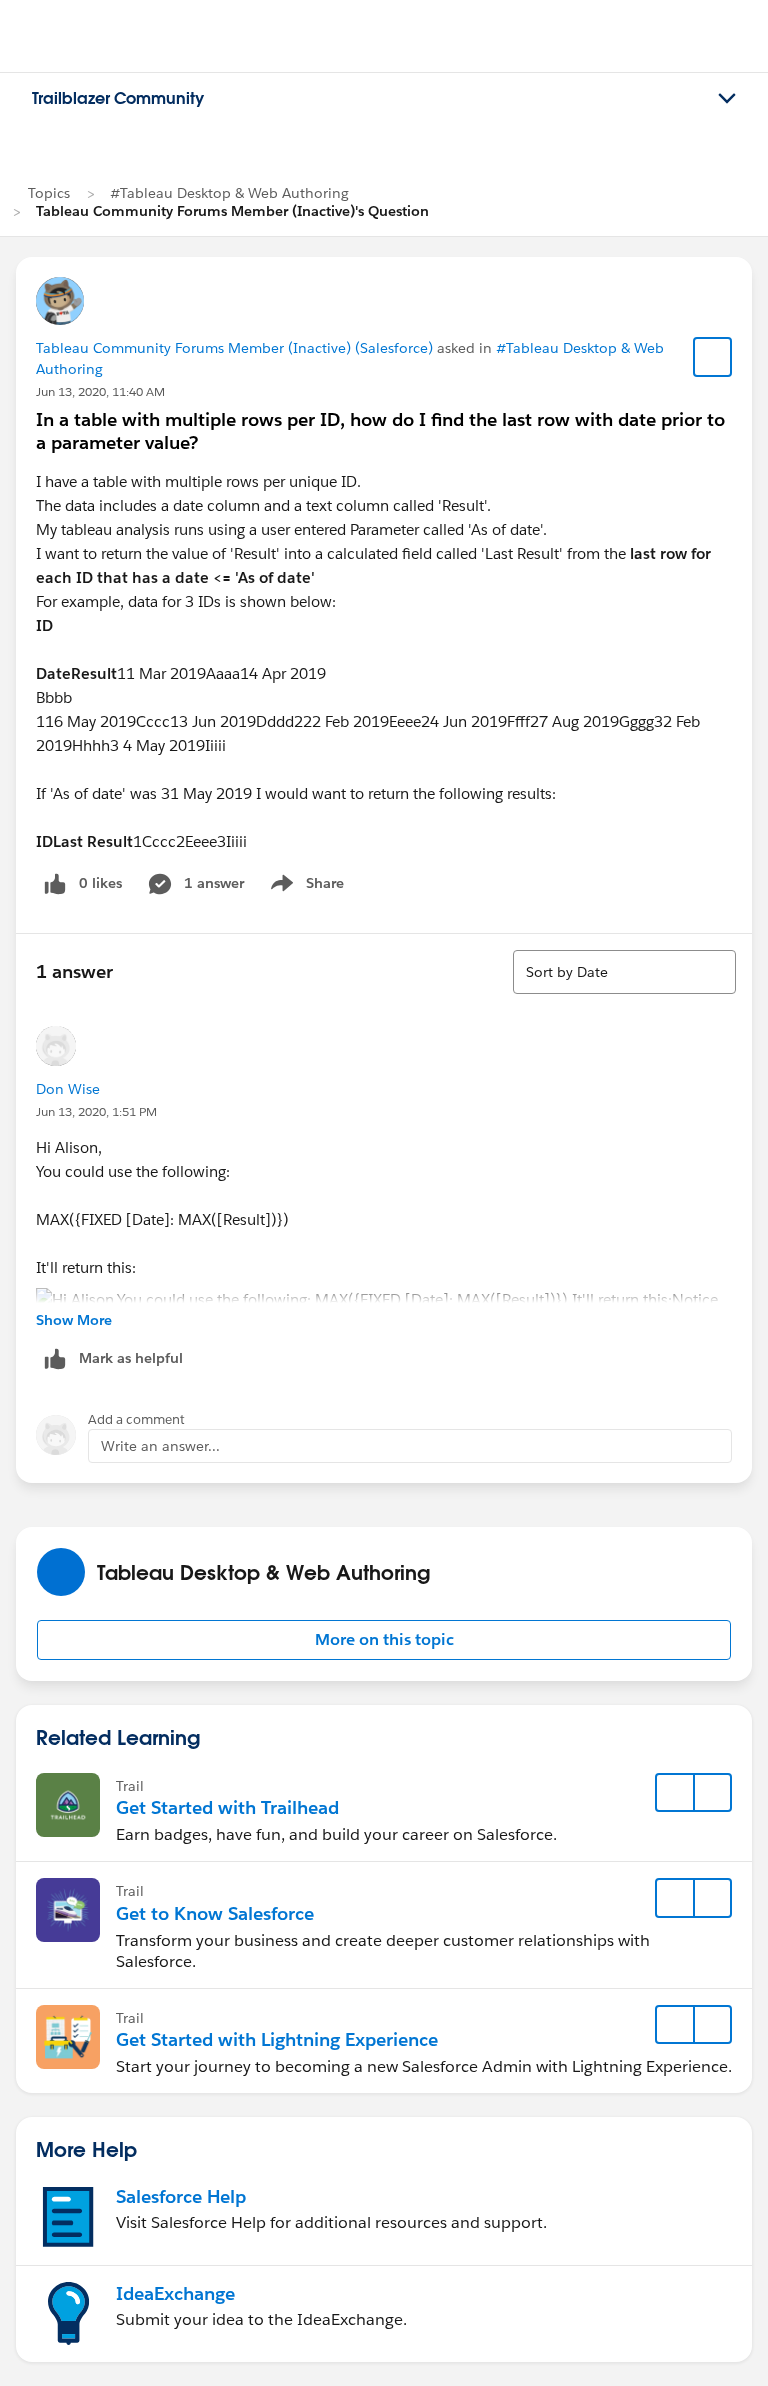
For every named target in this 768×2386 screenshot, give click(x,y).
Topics (49, 193)
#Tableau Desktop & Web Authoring (229, 193)
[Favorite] (713, 357)
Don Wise (68, 1089)
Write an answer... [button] (160, 1446)
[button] (384, 1640)
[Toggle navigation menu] (727, 99)
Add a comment (136, 1419)
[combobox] (624, 972)
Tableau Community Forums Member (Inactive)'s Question (232, 211)
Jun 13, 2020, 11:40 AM (100, 391)
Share (304, 887)
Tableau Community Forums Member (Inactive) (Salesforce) (234, 348)
